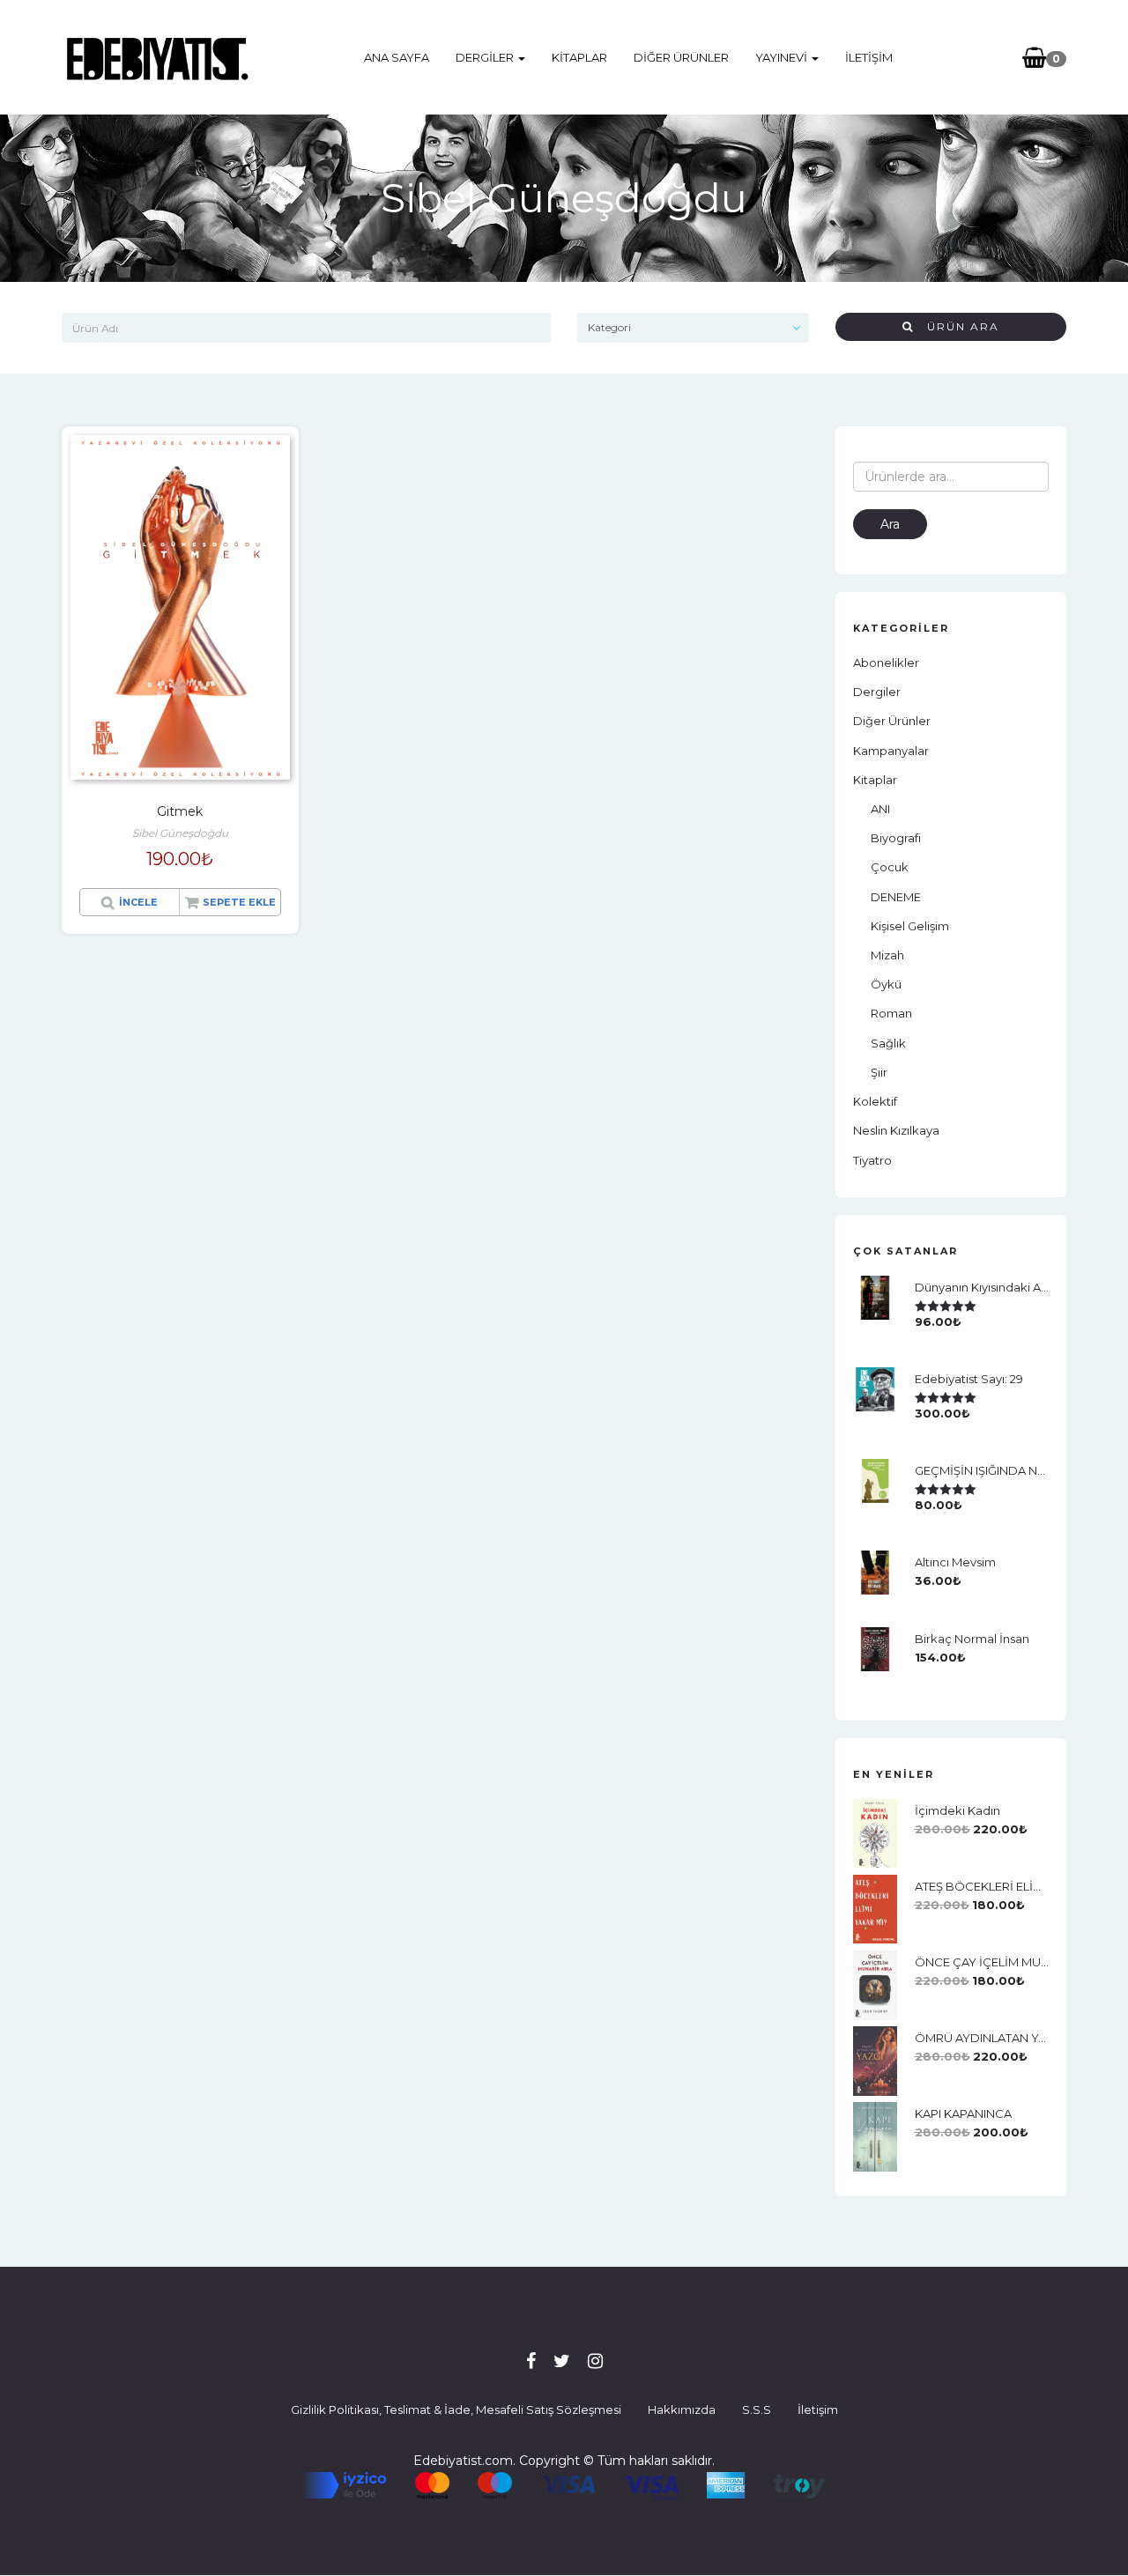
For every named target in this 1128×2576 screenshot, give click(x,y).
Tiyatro (872, 1160)
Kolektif (875, 1101)
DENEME (896, 897)
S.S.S (757, 2409)
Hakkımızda (682, 2409)
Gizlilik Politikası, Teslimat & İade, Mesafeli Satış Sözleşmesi (456, 2409)
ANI (880, 809)
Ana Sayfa (397, 57)
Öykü (886, 984)
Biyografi (896, 838)
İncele (138, 902)
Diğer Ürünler (681, 57)
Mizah (887, 955)
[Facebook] (531, 2361)
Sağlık (888, 1043)
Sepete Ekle (239, 902)
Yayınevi (783, 57)
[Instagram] (595, 2361)
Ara (890, 524)
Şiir (879, 1072)
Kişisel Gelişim (910, 926)
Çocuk (890, 867)
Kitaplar (579, 57)
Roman (891, 1013)
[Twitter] (562, 2361)
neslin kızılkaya (896, 1130)
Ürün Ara (957, 326)
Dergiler (486, 57)
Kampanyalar (891, 751)
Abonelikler (886, 663)
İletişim (869, 57)
